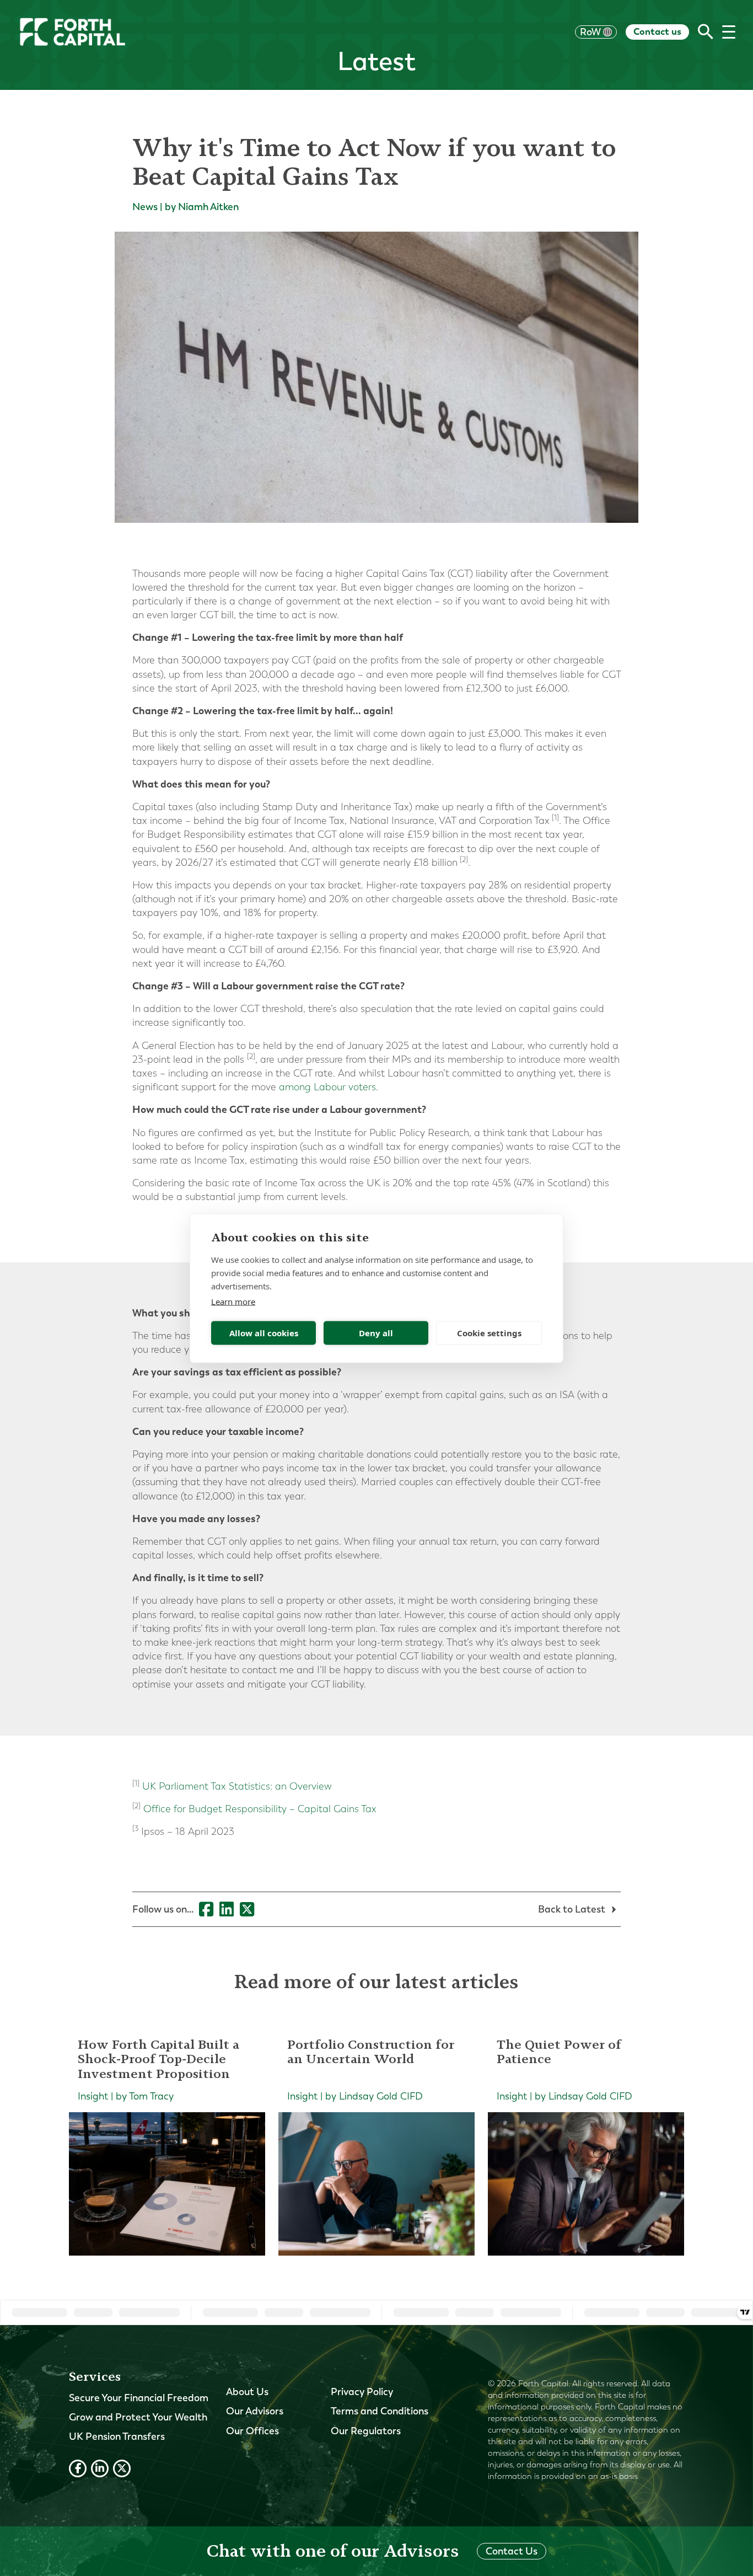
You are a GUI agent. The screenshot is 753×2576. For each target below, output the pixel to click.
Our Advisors (255, 2411)
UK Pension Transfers (117, 2436)
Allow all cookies (264, 1333)
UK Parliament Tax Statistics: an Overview (236, 1787)
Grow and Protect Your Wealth (138, 2417)
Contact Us (512, 2551)
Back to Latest (573, 1909)
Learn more (233, 1301)
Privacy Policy (362, 2392)
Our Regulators (366, 2431)
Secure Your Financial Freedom (139, 2398)
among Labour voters (326, 1087)
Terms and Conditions (380, 2411)
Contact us (657, 31)
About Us (247, 2392)
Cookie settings (489, 1333)
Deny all (376, 1333)
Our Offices (252, 2431)
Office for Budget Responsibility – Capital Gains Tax (259, 1809)
